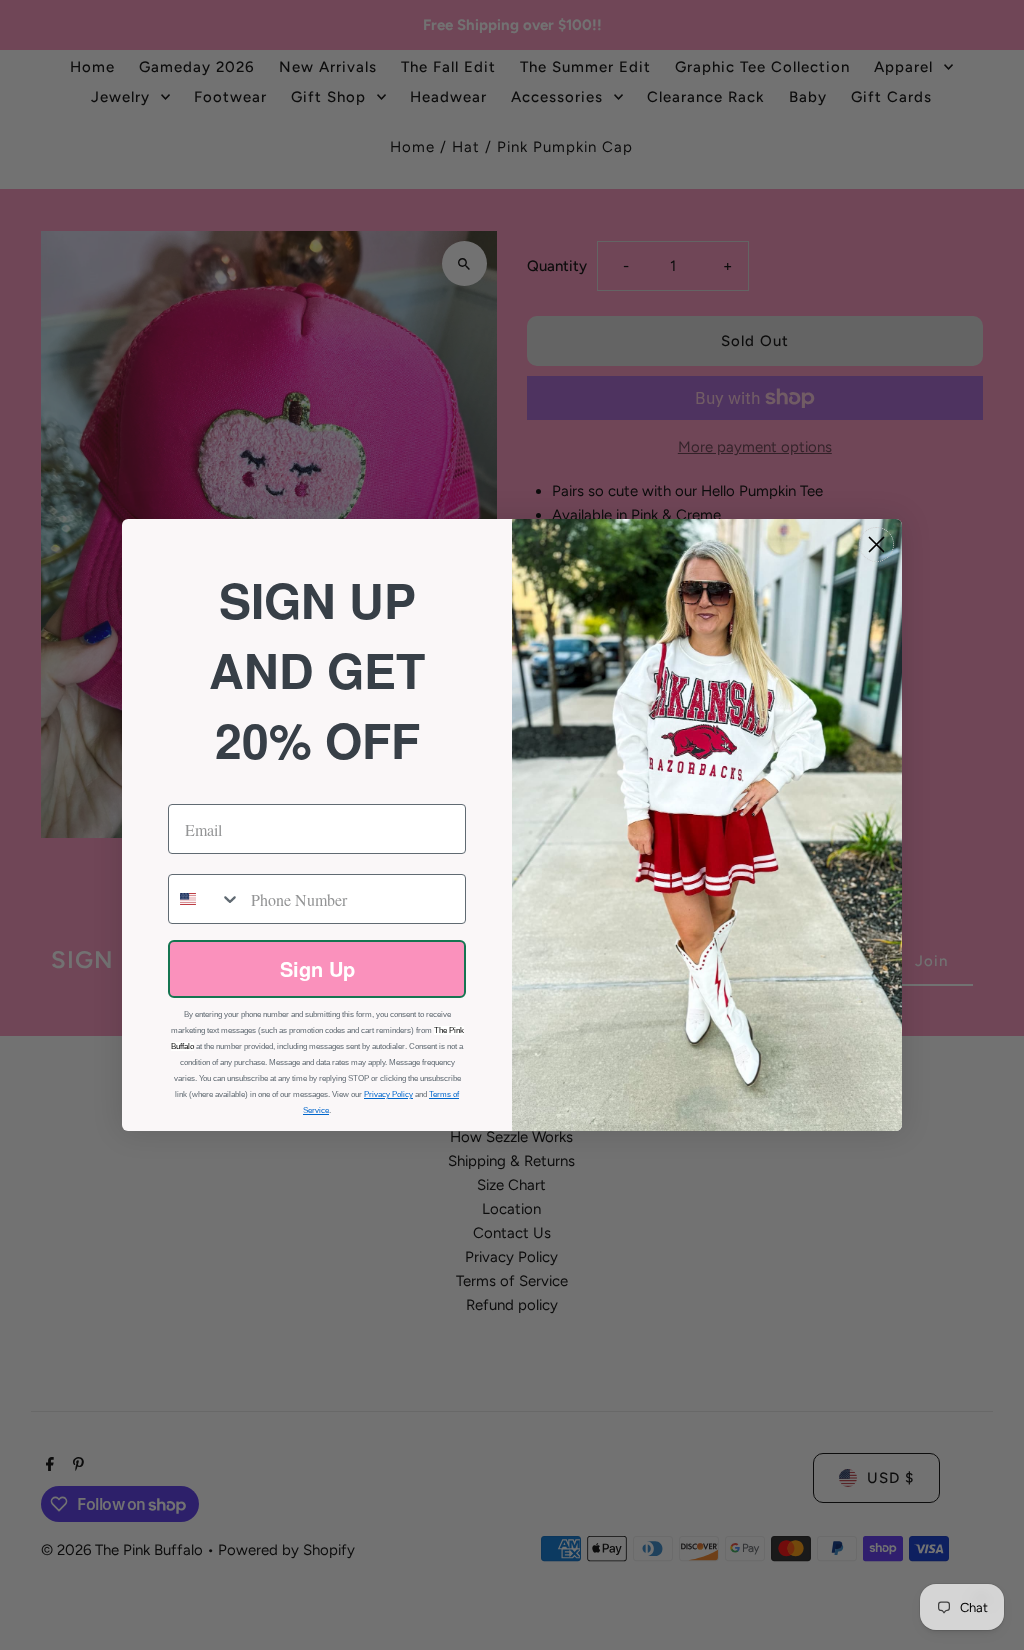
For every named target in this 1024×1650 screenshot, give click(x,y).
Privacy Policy (388, 1094)
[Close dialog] (876, 544)
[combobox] (205, 899)
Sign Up (317, 968)
